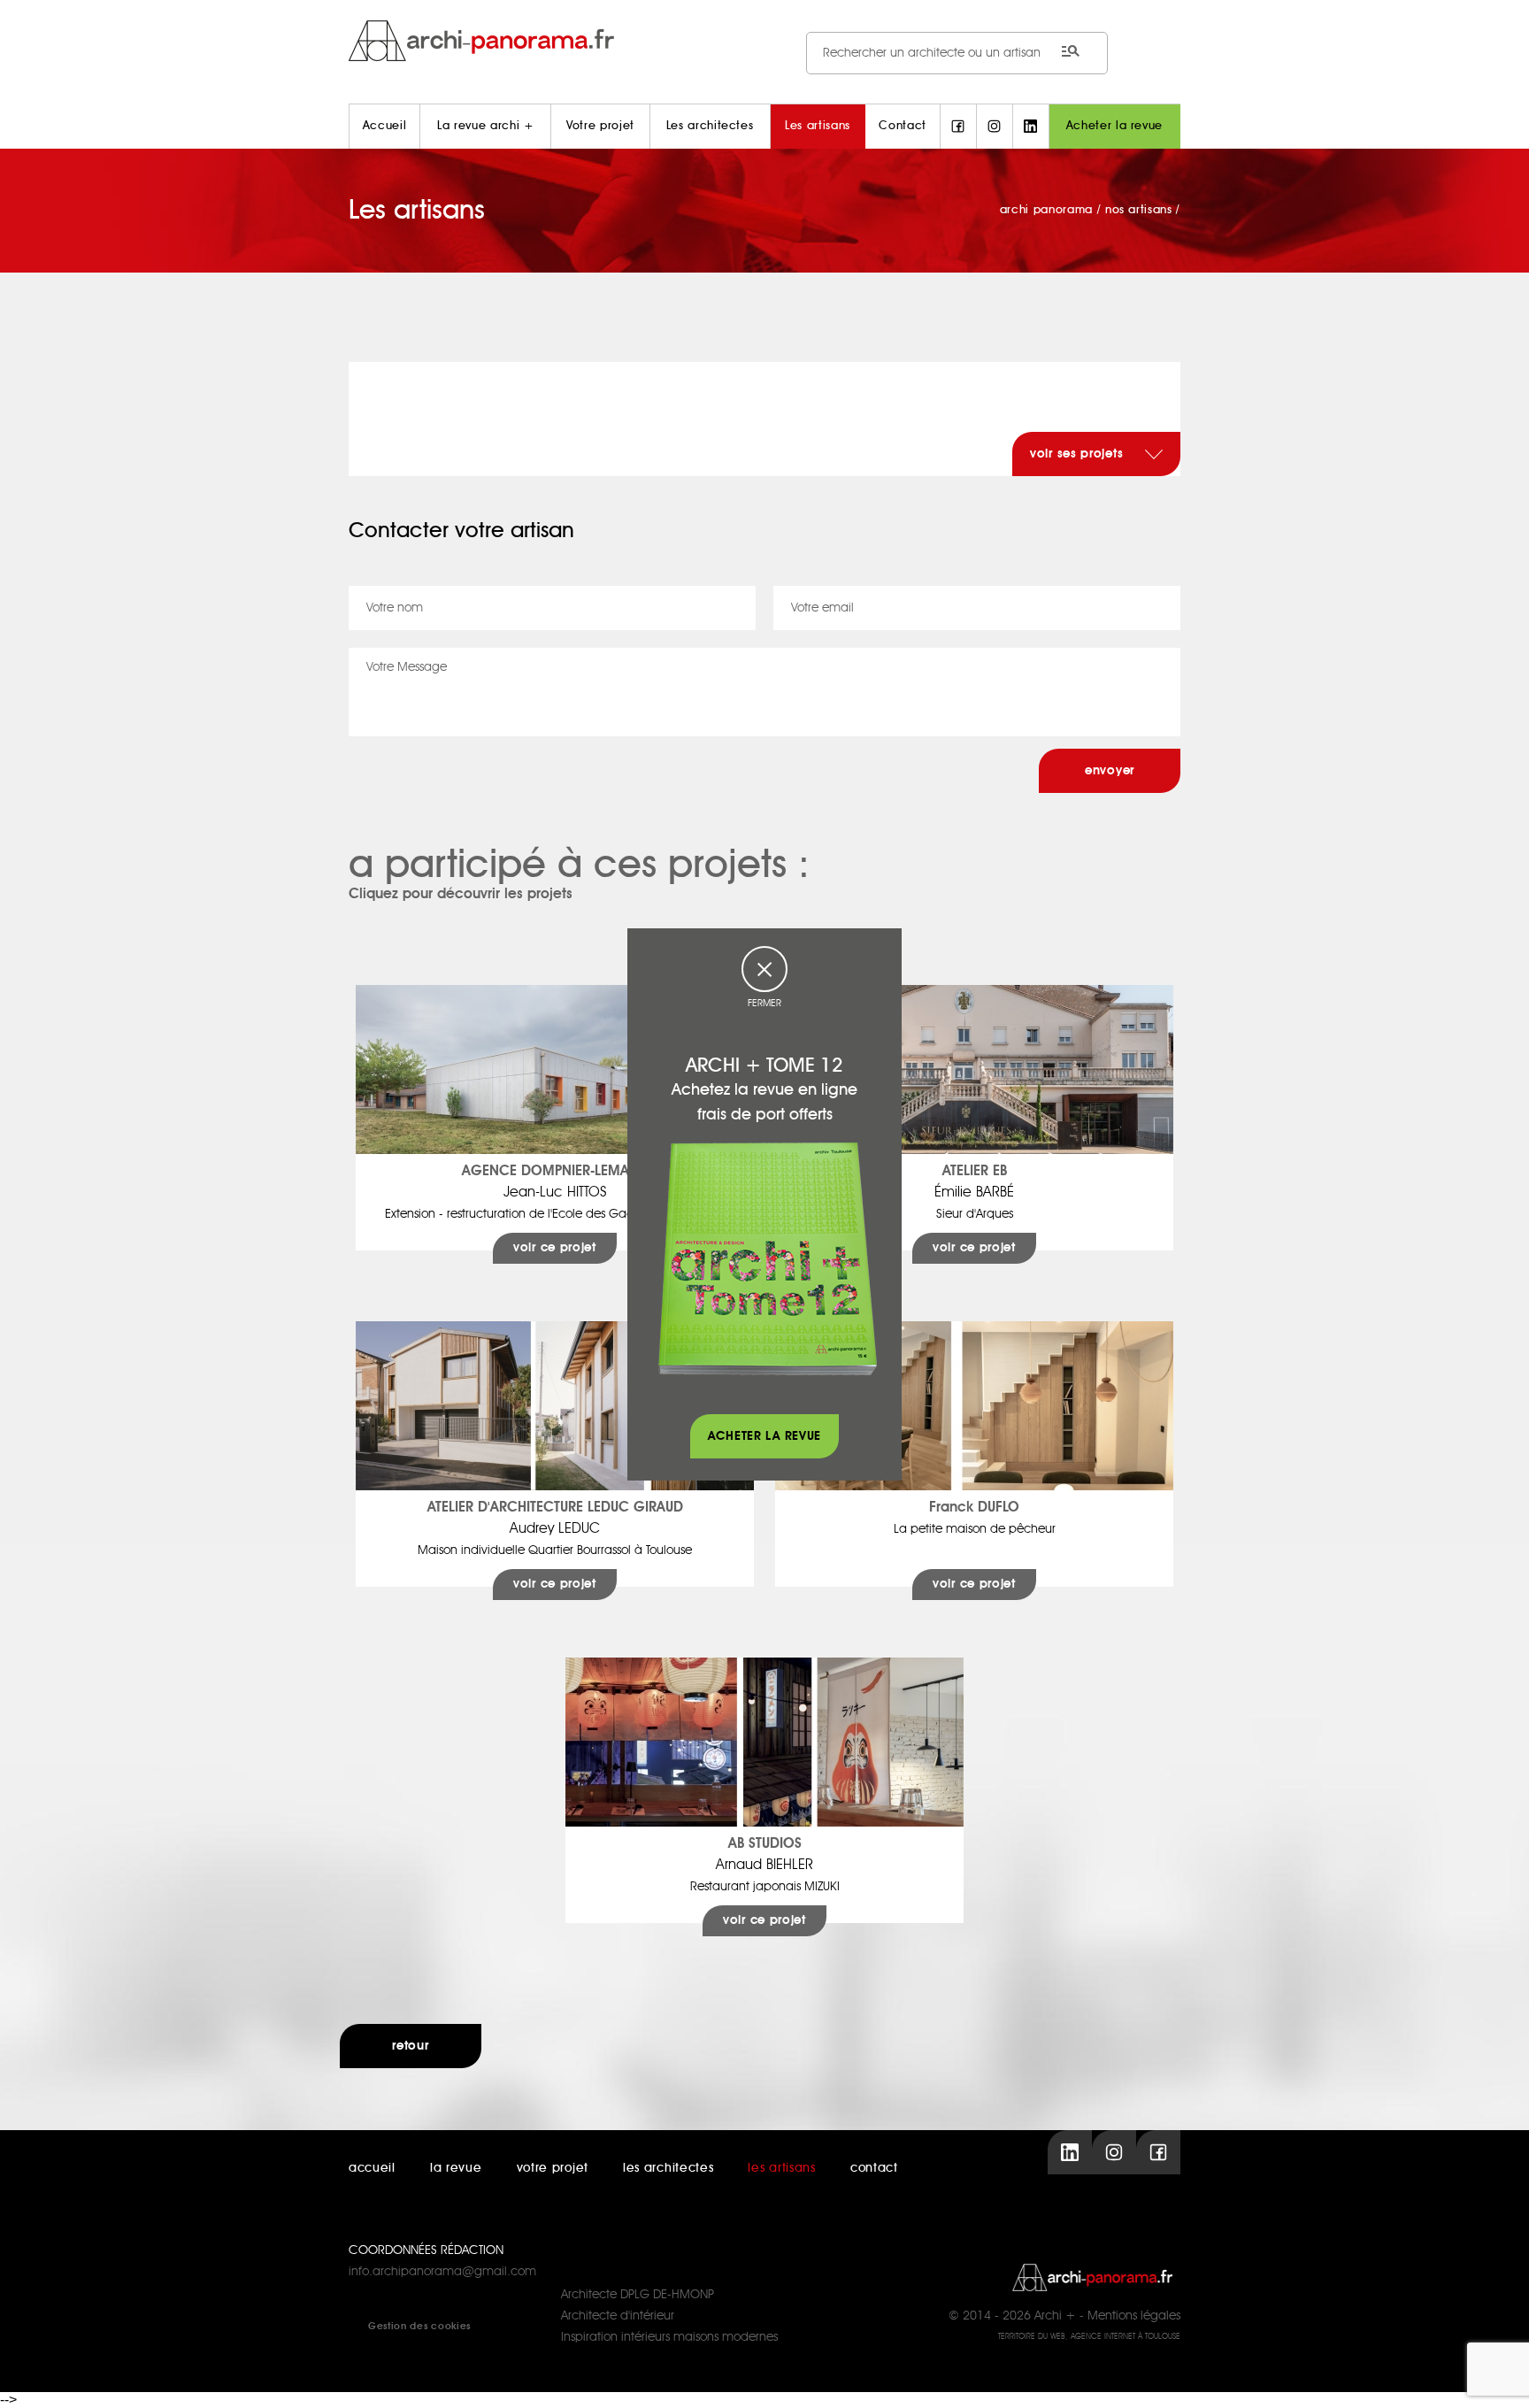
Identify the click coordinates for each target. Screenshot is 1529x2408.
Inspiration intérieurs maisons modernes (669, 2337)
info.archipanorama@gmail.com (442, 2272)
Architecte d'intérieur (618, 2316)
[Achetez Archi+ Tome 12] (767, 1258)
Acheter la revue (1114, 126)
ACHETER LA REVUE (764, 1436)
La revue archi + (485, 126)
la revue (456, 2168)
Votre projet (600, 126)
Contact (903, 126)
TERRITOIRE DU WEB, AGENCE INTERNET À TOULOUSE (1089, 2337)
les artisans (781, 2168)
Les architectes (710, 126)
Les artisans (818, 126)
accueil (372, 2168)
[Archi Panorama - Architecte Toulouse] (764, 40)
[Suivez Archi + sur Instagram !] (995, 127)
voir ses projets (1079, 454)
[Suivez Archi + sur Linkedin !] (1031, 127)
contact (874, 2168)
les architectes (668, 2168)
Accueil (385, 126)
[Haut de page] (1498, 2377)
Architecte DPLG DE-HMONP (638, 2295)
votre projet (553, 2168)
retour (410, 2046)
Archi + (1055, 2316)
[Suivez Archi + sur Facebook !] (958, 127)
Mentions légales (1134, 2316)
